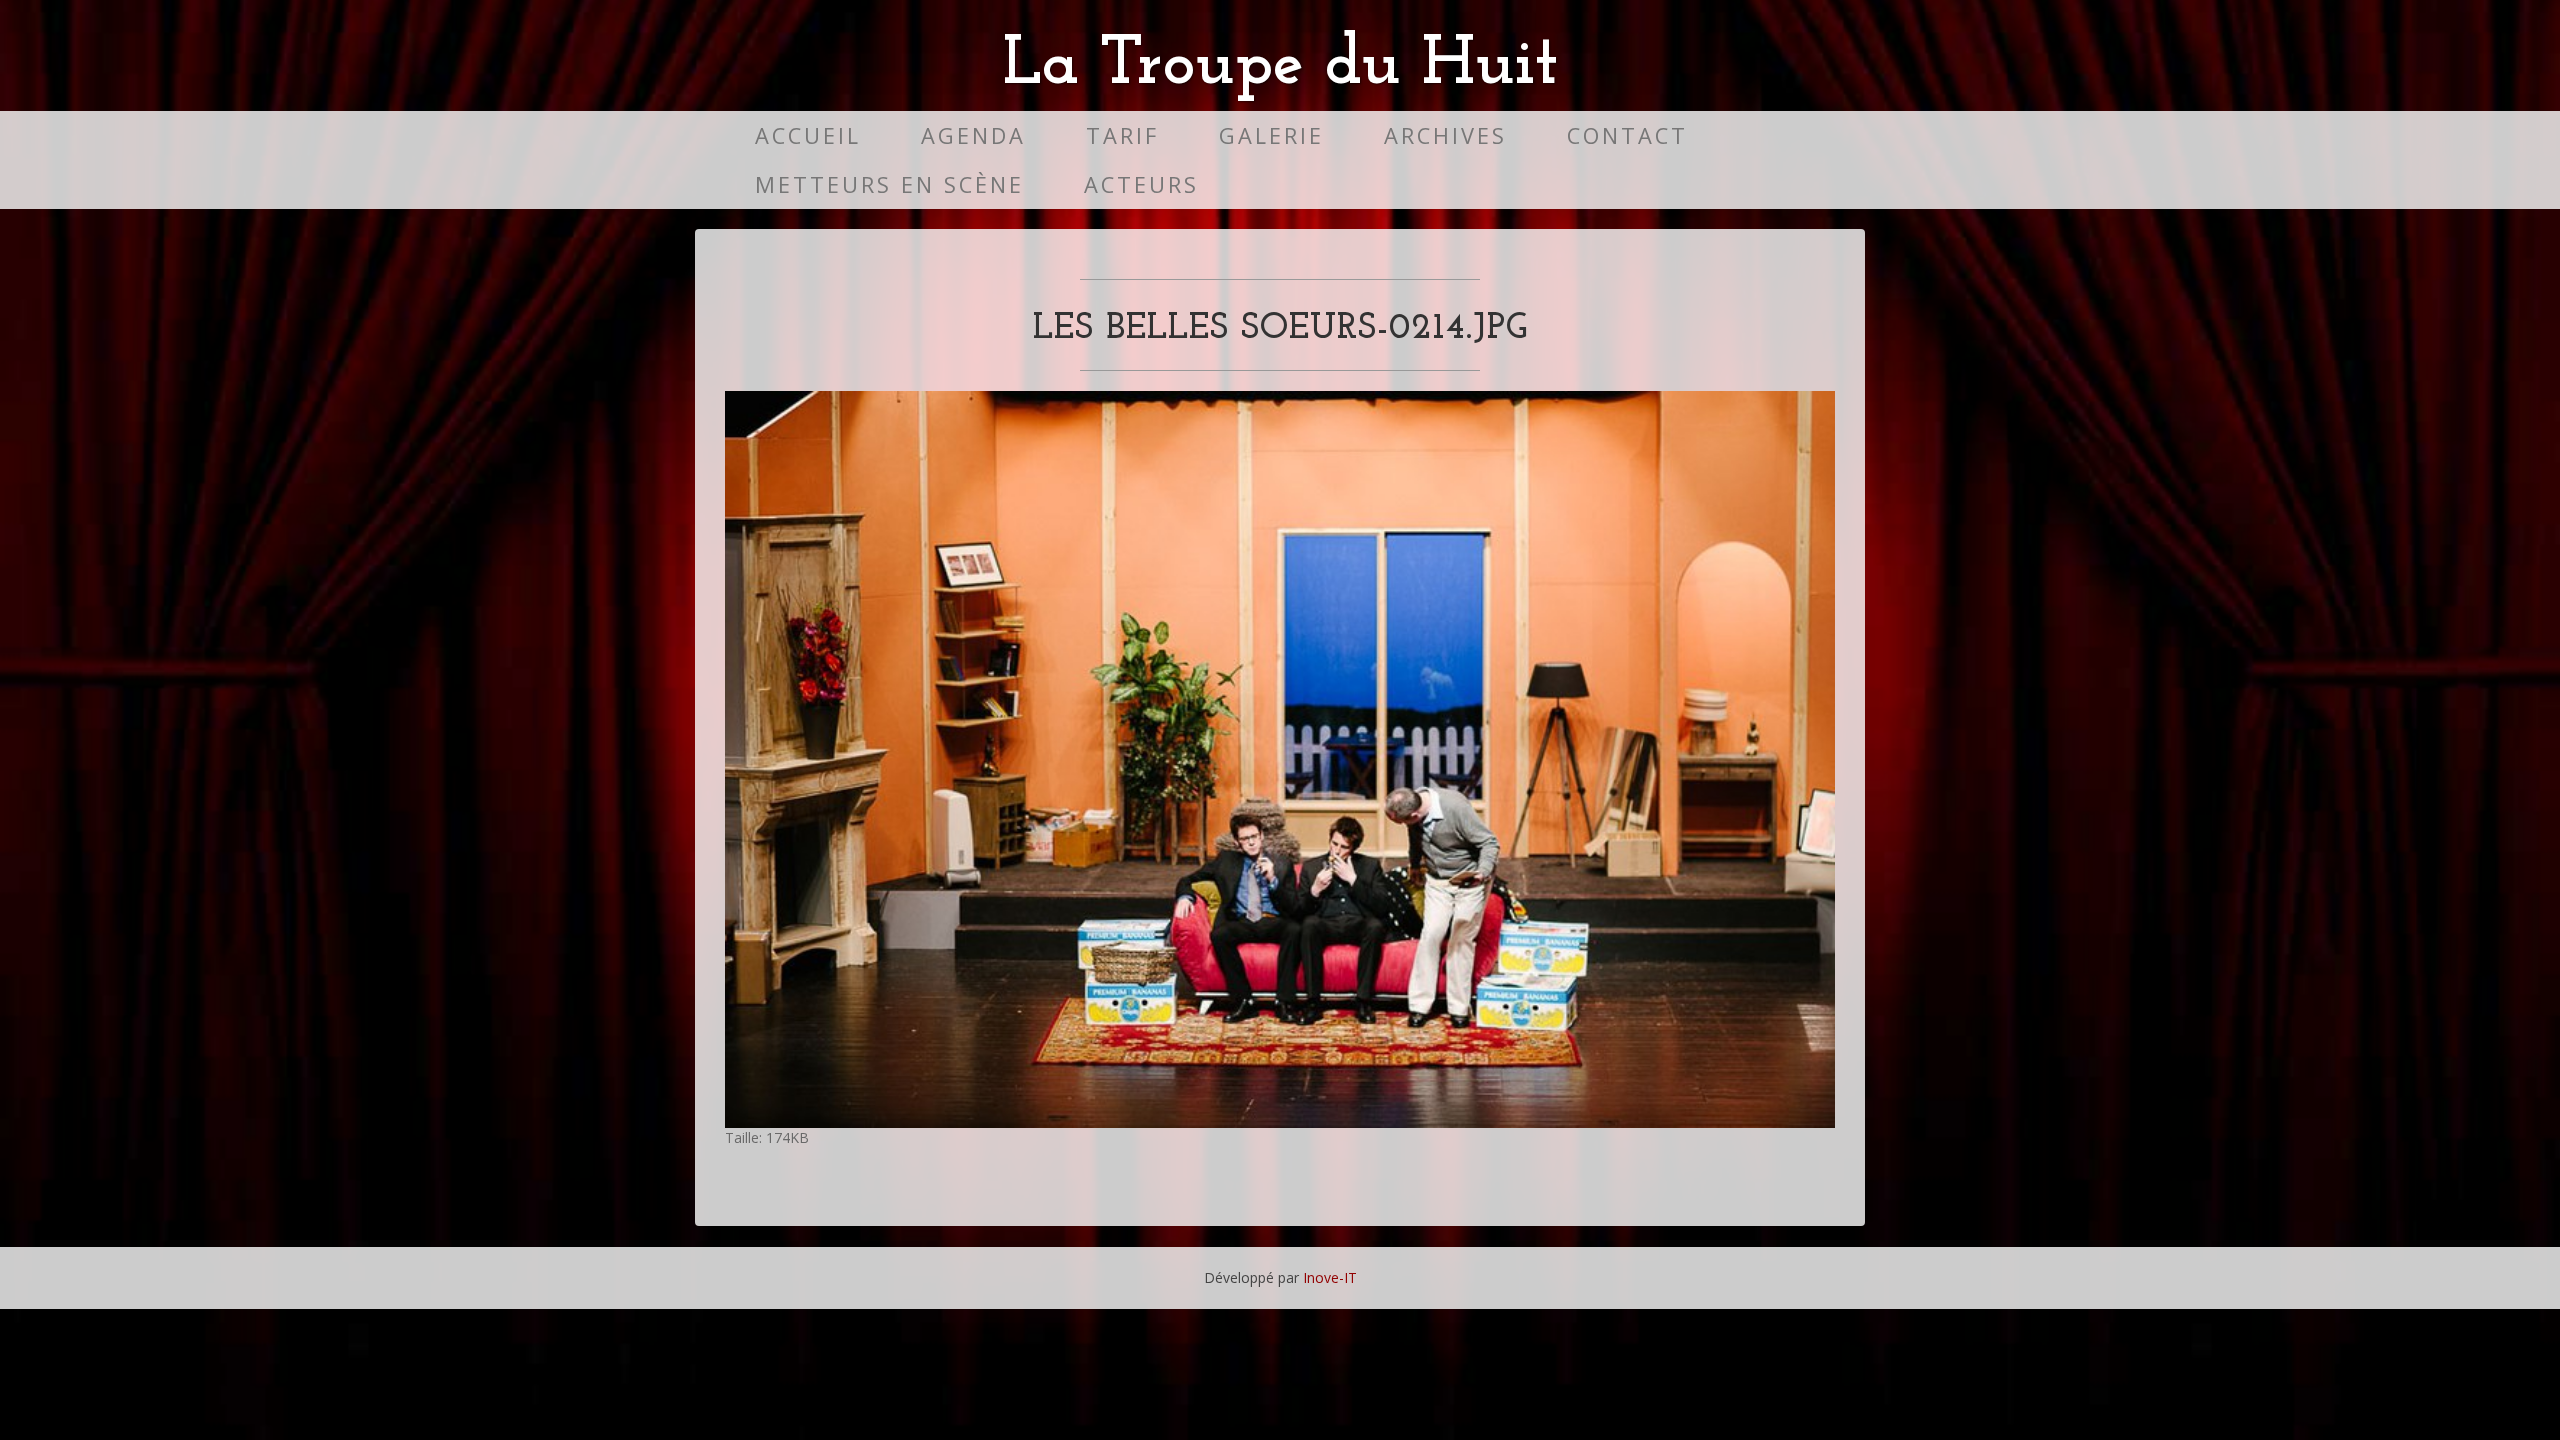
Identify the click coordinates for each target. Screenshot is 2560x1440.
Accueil (808, 135)
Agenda (973, 135)
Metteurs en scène (889, 184)
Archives (1445, 135)
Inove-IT (1330, 1277)
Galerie (1271, 135)
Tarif (1122, 135)
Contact (1627, 135)
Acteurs (1141, 184)
